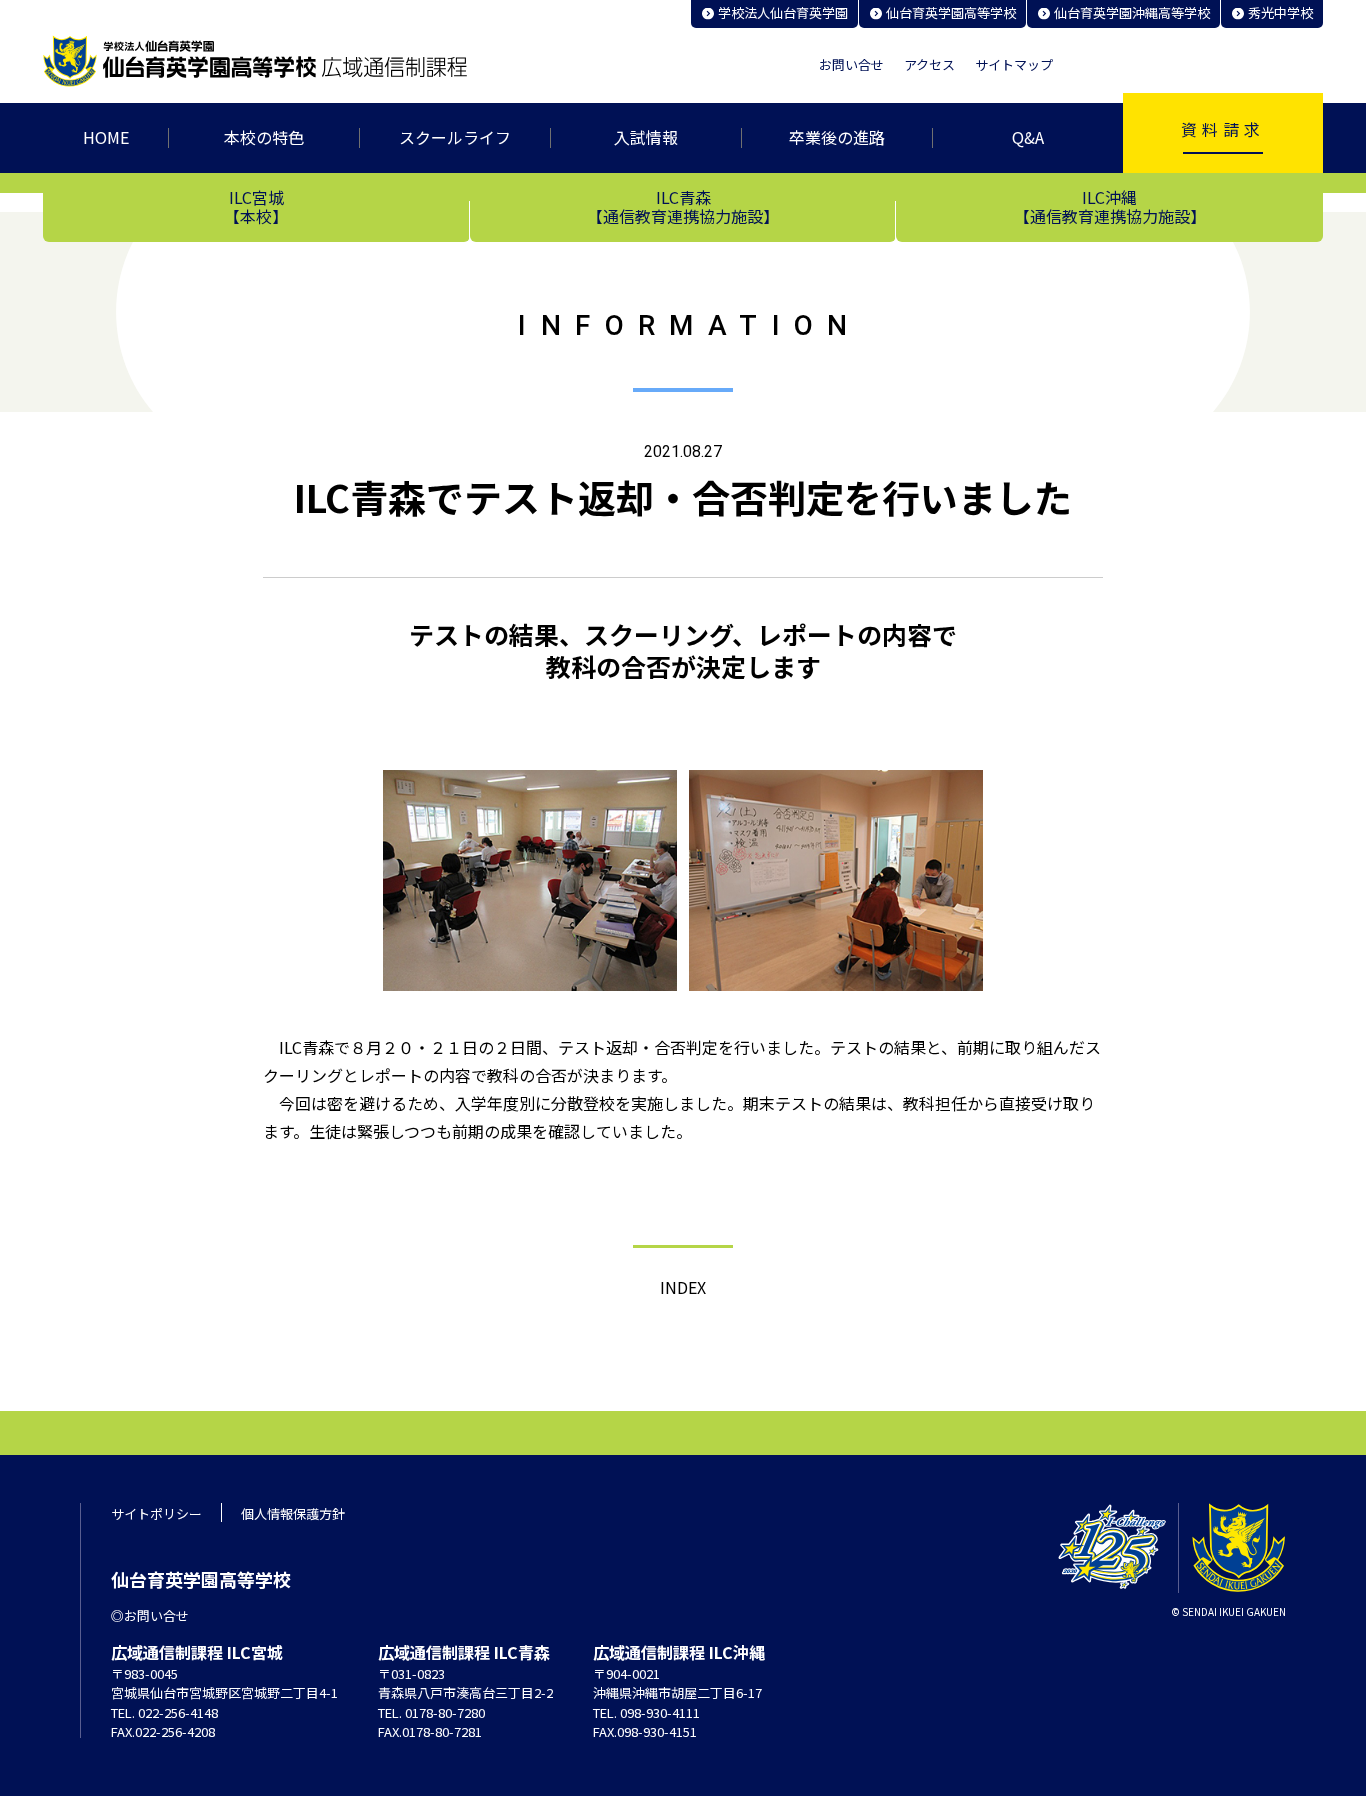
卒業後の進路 (837, 137)
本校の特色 (264, 137)
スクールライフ (455, 137)
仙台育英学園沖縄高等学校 (1132, 12)
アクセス (929, 65)
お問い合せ (851, 65)
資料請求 (1223, 129)
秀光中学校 (1280, 12)
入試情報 (646, 137)
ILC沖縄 (1110, 206)
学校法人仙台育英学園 (783, 12)
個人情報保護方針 (293, 1513)
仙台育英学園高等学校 (951, 12)
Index (683, 1287)
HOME (106, 137)
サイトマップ (1014, 65)
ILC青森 (683, 206)
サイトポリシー (156, 1513)
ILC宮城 (256, 206)
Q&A (1028, 137)
